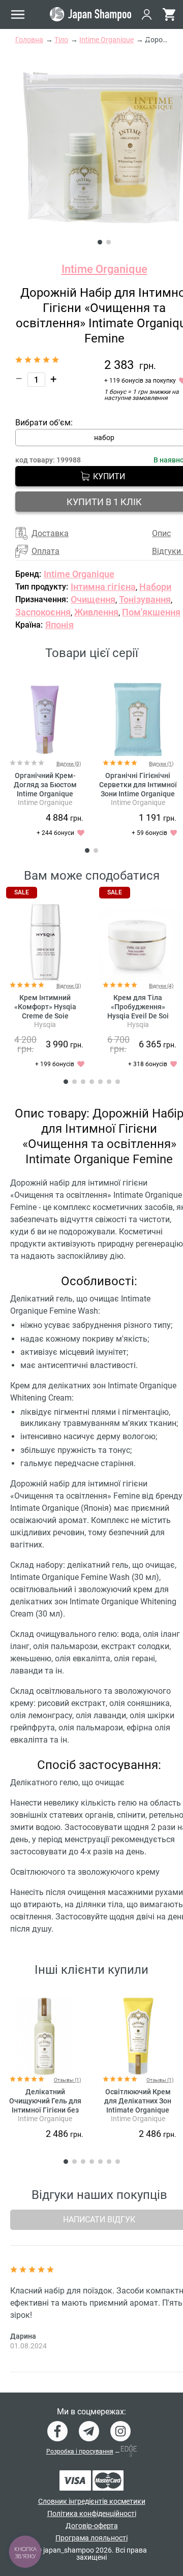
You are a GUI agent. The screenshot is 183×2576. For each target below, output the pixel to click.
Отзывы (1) (67, 2080)
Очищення (93, 599)
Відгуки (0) (69, 764)
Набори (155, 587)
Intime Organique (104, 269)
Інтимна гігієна (103, 587)
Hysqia (45, 1025)
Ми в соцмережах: (91, 2412)
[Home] (90, 14)
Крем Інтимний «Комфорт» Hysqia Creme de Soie (45, 1007)
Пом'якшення (151, 612)
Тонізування (145, 599)
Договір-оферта (92, 2526)
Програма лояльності (91, 2538)
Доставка (50, 533)
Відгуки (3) (69, 986)
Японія (59, 625)
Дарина (23, 2336)
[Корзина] (169, 14)
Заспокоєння (43, 612)
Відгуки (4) (161, 986)
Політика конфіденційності (92, 2513)
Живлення (96, 612)
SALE (22, 892)
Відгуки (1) (161, 764)
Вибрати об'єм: (44, 423)
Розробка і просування (80, 2451)
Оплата (45, 551)
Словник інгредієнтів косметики (92, 2501)
